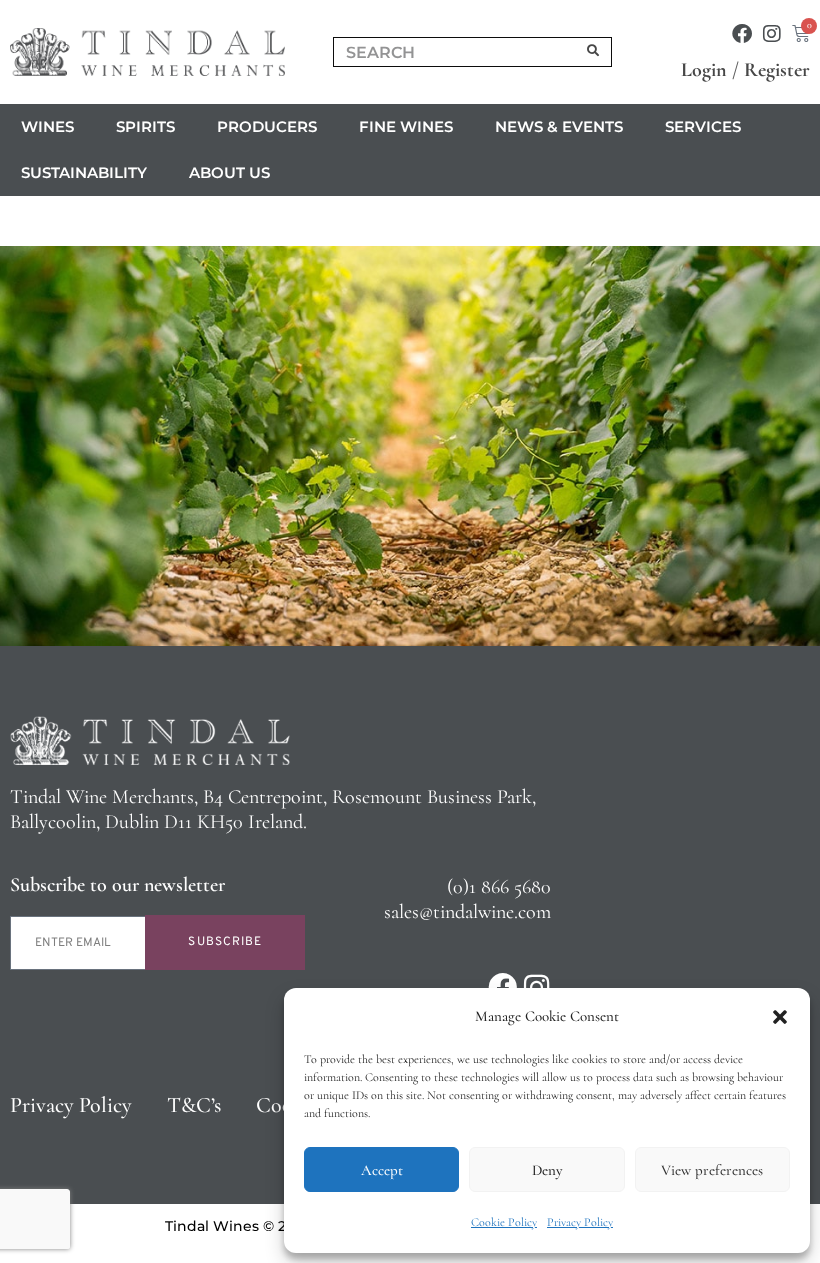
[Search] (594, 52)
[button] (780, 1017)
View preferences (712, 1170)
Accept (382, 1170)
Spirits (145, 126)
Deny (547, 1170)
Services (703, 126)
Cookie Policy (504, 1222)
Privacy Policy (580, 1222)
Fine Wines (406, 126)
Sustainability (84, 172)
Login (704, 70)
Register (777, 70)
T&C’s (194, 1105)
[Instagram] (772, 34)
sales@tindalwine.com (467, 912)
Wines (47, 126)
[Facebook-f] (742, 34)
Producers (267, 126)
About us (229, 172)
